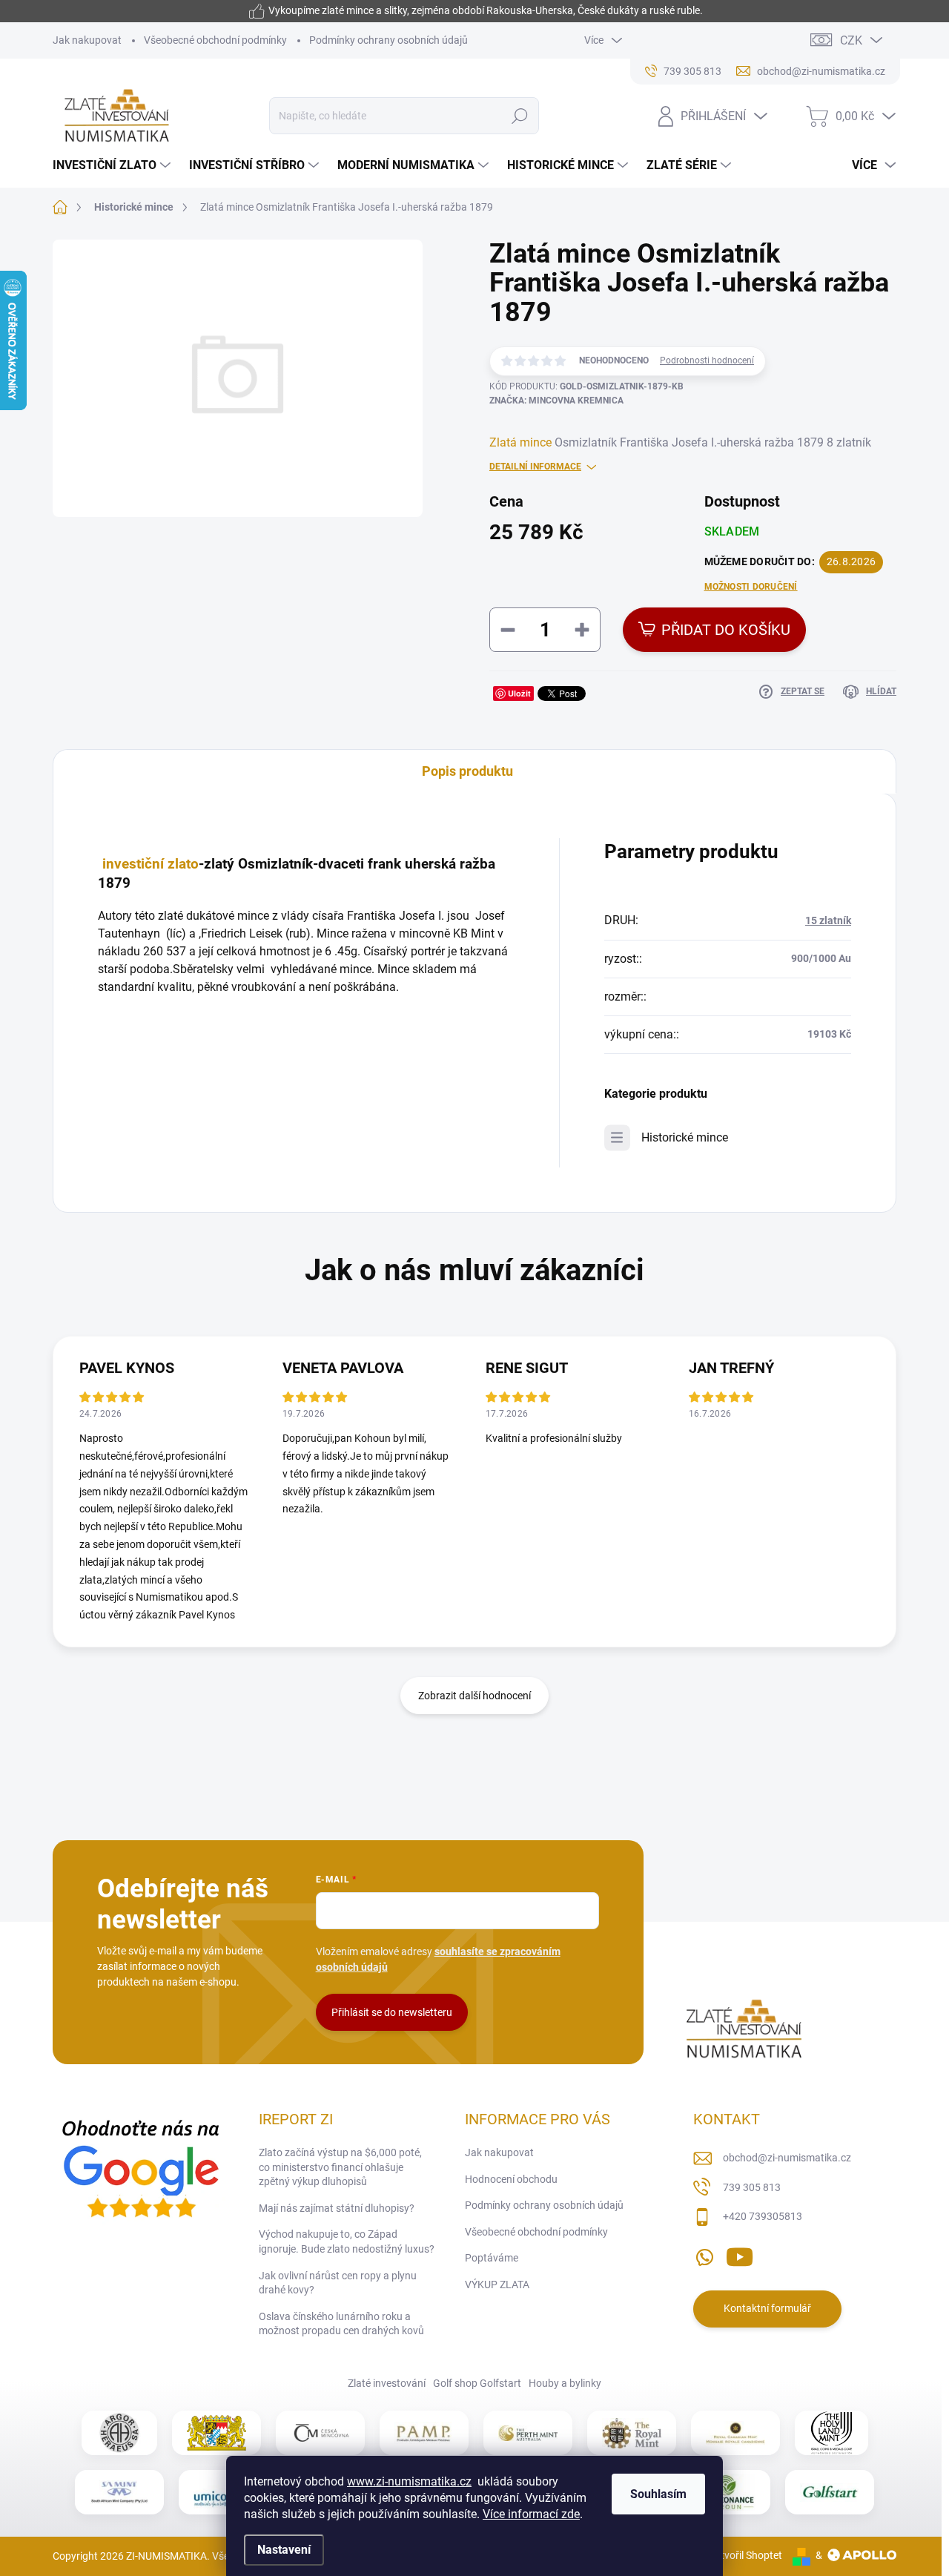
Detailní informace (535, 467)
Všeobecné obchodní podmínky (215, 40)
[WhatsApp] (704, 2254)
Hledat (520, 116)
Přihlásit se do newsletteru (392, 2012)
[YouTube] (740, 2254)
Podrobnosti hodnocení (707, 360)
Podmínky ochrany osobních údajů (388, 40)
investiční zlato (151, 864)
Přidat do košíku (726, 630)
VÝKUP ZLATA (497, 2285)
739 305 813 (752, 2187)
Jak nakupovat (87, 40)
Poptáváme (492, 2258)
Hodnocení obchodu (511, 2179)
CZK (851, 40)
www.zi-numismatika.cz (409, 2481)
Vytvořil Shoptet (745, 2555)
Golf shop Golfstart (477, 2383)
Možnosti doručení (751, 587)
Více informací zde (531, 2514)
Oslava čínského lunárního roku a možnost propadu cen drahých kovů (341, 2324)
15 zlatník (828, 920)
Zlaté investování (387, 2383)
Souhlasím (658, 2494)
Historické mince (685, 1137)
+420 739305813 (763, 2216)
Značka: (556, 401)
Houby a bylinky (565, 2383)
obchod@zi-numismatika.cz (787, 2158)
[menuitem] (113, 165)
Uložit (519, 693)
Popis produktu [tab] (467, 771)
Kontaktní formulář (767, 2308)
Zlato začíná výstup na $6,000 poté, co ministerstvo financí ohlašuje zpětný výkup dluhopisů (340, 2167)
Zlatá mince (520, 442)
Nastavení (284, 2550)
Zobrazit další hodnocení (474, 1696)
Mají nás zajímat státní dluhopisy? (337, 2208)
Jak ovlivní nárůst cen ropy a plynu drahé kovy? (338, 2283)
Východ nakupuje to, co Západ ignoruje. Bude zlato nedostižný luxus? (347, 2241)
